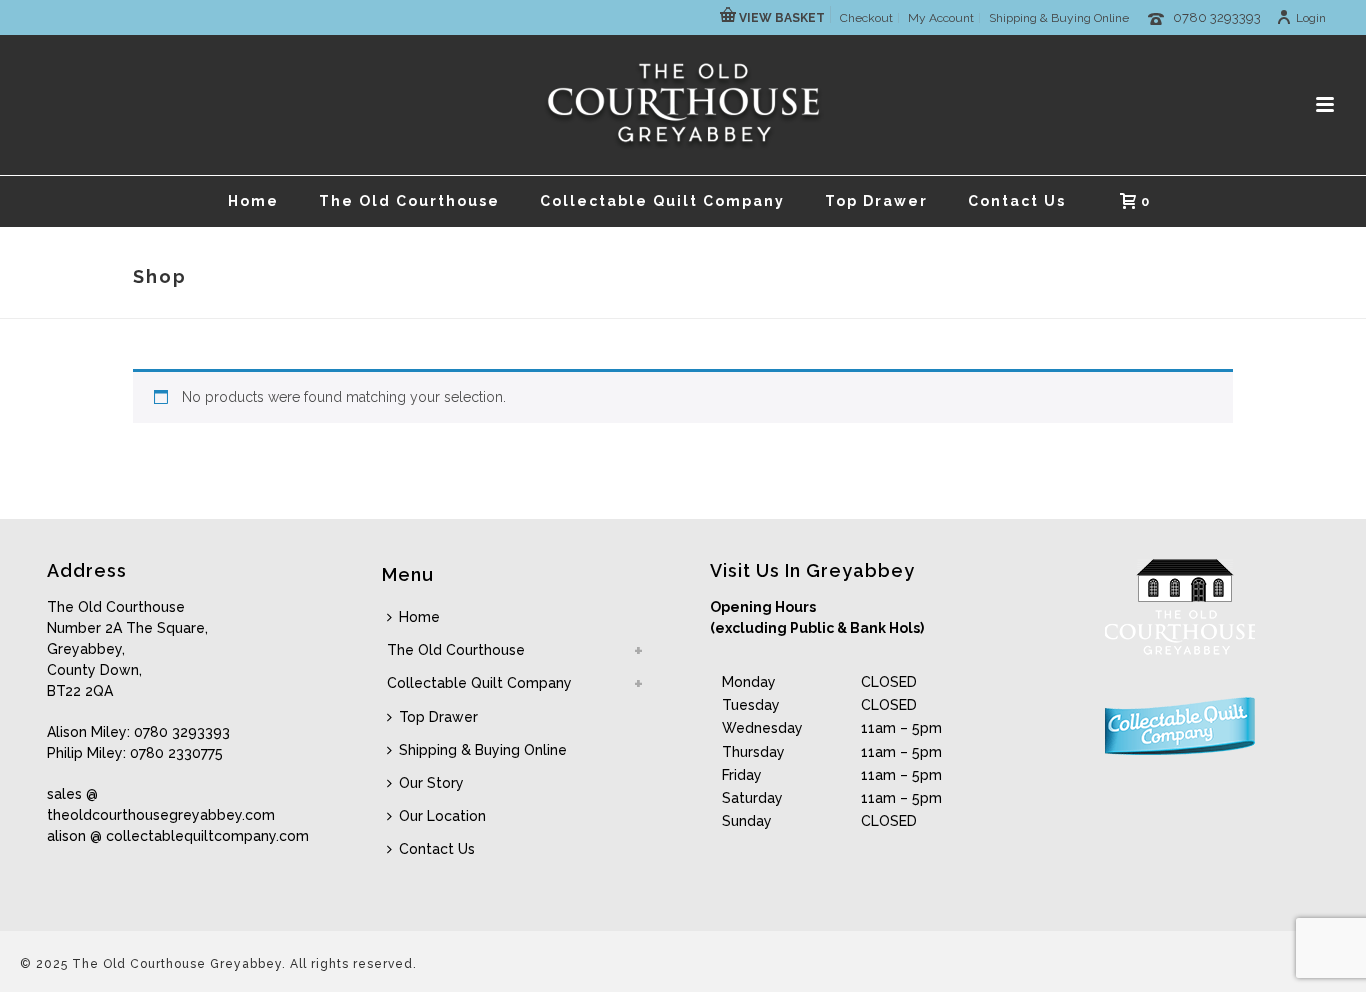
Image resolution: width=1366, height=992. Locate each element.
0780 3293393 (1217, 17)
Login (1311, 18)
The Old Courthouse (409, 201)
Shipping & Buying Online (483, 750)
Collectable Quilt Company (662, 201)
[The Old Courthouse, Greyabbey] (683, 105)
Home (253, 201)
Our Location (442, 816)
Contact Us (1017, 201)
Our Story (431, 783)
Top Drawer (876, 201)
